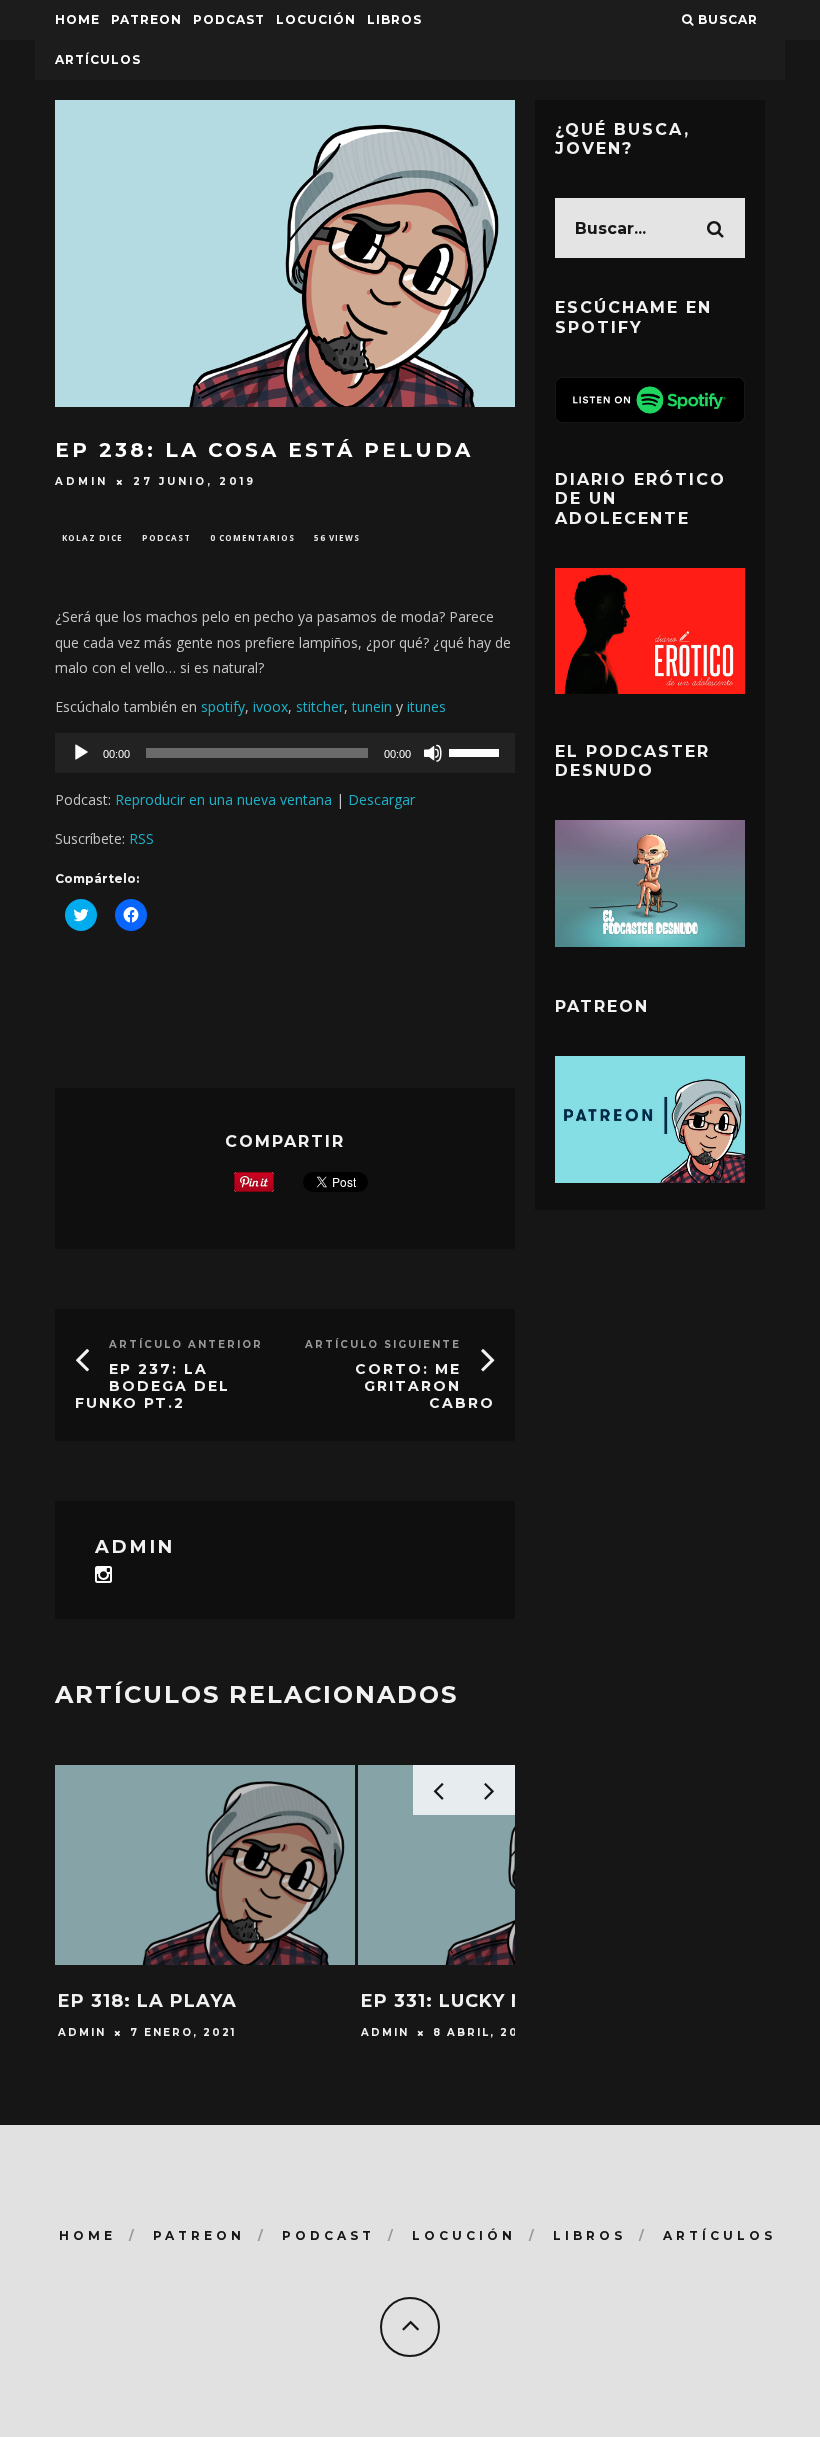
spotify (223, 706)
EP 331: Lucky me (451, 2001)
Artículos (98, 59)
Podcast (166, 537)
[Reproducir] (81, 753)
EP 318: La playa (147, 2001)
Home (77, 19)
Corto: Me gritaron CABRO (425, 1386)
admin (81, 481)
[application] (285, 753)
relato (90, 1003)
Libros (394, 19)
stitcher (320, 706)
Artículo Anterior (186, 1344)
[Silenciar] (433, 753)
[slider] (477, 751)
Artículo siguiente (383, 1344)
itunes (426, 706)
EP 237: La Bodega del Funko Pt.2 (152, 1386)
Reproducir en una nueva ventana (223, 799)
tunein (372, 706)
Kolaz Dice (92, 537)
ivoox (270, 706)
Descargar (381, 799)
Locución (316, 19)
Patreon (146, 19)
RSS (141, 838)
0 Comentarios (252, 537)
